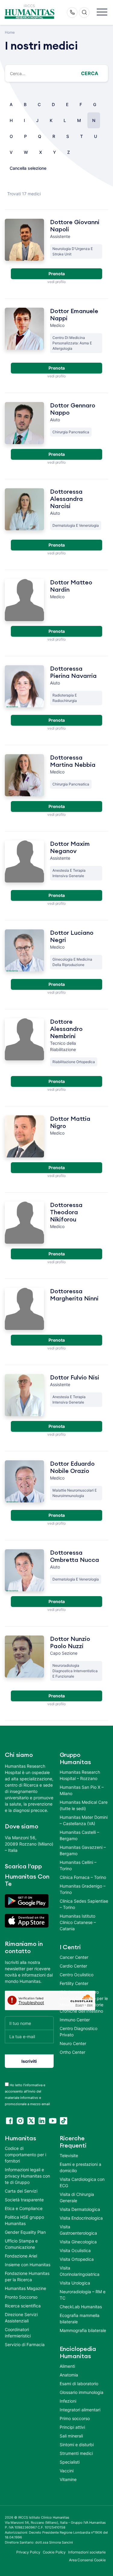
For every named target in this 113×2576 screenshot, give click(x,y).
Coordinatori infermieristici (18, 2333)
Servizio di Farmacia (25, 2344)
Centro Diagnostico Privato (78, 2032)
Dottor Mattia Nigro (70, 1123)
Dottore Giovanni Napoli (75, 226)
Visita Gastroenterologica (78, 2230)
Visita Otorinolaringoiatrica (80, 2271)
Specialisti (70, 2462)
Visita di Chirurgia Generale (77, 2197)
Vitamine (68, 2479)
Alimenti (67, 2366)
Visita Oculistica (75, 2250)
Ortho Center (72, 2052)
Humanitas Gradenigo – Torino (83, 1889)
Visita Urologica (75, 2283)
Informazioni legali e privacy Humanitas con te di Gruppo (27, 2176)
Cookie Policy (54, 2552)
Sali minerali (71, 2436)
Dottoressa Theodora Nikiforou (66, 1212)
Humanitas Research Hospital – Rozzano (80, 1775)
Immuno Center (75, 2020)
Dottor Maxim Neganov (70, 848)
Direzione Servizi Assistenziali (21, 2318)
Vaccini (67, 2471)
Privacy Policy (28, 2552)
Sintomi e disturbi (77, 2445)
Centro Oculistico (77, 1975)
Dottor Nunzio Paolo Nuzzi (70, 1643)
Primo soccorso (75, 2418)
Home (10, 32)
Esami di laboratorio (79, 2384)
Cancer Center (74, 1957)
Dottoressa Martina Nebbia (73, 761)
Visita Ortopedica (77, 2259)
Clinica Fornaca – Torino (83, 1877)
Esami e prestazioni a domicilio (80, 2167)
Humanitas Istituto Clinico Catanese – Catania (78, 1922)
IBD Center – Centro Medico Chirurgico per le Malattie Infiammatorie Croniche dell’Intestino (84, 2001)
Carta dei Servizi (21, 2191)
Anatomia (69, 2375)
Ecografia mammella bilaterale (80, 2318)
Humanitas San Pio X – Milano (82, 1790)
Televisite (69, 2155)
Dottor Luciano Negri (72, 937)
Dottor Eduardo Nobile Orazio (72, 1468)
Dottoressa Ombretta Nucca (75, 1556)
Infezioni (68, 2401)
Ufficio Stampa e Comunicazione (21, 2244)
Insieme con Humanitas (28, 2265)
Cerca (90, 73)
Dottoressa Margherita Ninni (74, 1295)
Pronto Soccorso (21, 2297)
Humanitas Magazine (25, 2288)
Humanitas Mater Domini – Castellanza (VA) (84, 1820)
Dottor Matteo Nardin (71, 586)
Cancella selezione (28, 168)
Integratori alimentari (80, 2410)
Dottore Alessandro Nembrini (66, 1029)
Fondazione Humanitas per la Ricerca (27, 2276)
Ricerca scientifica (23, 2306)
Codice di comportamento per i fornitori (25, 2155)
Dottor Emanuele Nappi (74, 315)
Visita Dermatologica (80, 2209)
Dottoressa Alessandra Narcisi (66, 499)
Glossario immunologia (82, 2392)
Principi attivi (72, 2427)
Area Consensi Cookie (87, 2560)
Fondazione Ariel (21, 2256)
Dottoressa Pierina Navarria (73, 672)
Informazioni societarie (87, 2552)
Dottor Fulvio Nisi (75, 1378)
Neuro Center (73, 2043)
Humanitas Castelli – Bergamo (79, 1835)
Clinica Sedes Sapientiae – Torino (84, 1904)
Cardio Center (73, 1966)
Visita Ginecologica (78, 2242)
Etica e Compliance (24, 2208)
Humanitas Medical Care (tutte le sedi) (84, 1805)
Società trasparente (24, 2200)
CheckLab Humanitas (81, 2307)
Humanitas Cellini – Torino (78, 1865)
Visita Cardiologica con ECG (82, 2182)
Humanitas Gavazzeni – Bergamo (83, 1850)
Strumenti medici (76, 2453)
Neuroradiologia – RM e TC (83, 2295)
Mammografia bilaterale (83, 2330)
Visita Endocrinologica (81, 2218)
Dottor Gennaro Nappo (73, 409)
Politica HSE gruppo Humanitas (24, 2220)
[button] (102, 12)
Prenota (57, 274)
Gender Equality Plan (25, 2232)
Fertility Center (74, 1983)
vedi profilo (56, 282)
